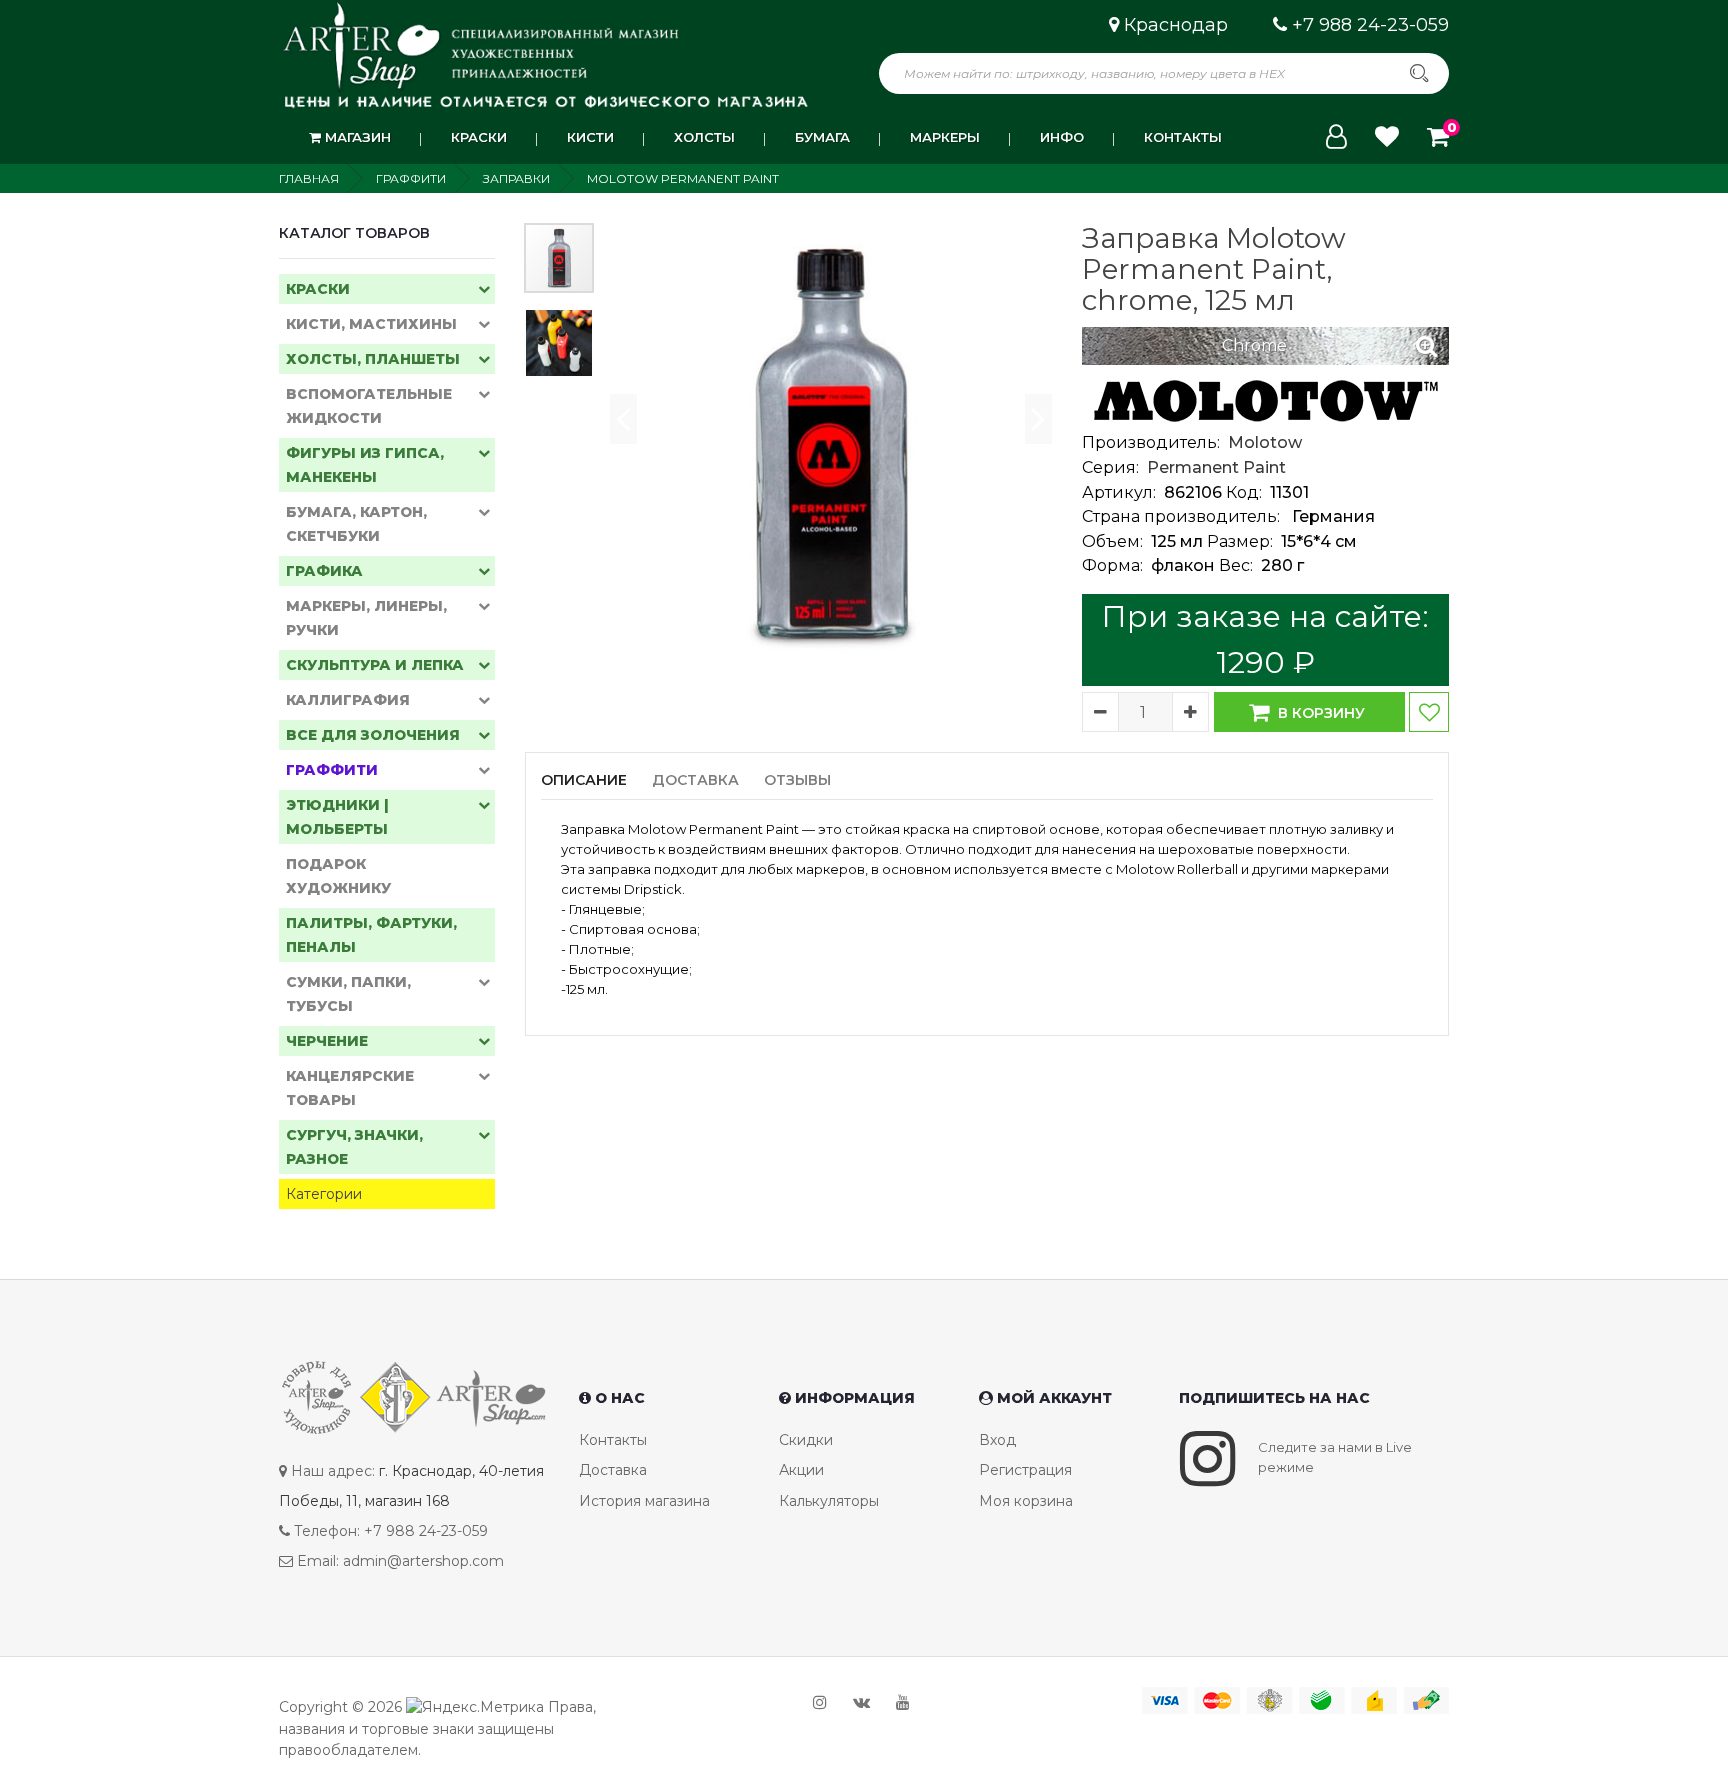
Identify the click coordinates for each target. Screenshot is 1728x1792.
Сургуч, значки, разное (354, 1147)
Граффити (332, 770)
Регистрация (1025, 1470)
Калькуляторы (829, 1501)
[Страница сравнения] (1387, 137)
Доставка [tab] (695, 780)
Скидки (806, 1440)
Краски (479, 137)
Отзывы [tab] (797, 780)
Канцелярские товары (350, 1088)
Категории (324, 1194)
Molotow (1265, 442)
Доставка (613, 1470)
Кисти (590, 137)
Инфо (1062, 137)
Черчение (327, 1041)
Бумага (822, 137)
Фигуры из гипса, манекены (365, 465)
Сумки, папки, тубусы (348, 994)
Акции (801, 1470)
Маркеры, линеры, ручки (366, 618)
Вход (997, 1440)
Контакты (1183, 137)
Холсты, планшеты (373, 359)
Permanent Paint (1216, 467)
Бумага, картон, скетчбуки (356, 524)
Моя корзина (1026, 1501)
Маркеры (945, 137)
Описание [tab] (584, 780)
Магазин (356, 137)
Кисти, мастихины (371, 324)
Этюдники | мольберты (337, 817)
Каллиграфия (348, 700)
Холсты (704, 137)
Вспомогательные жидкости (369, 406)
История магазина (644, 1501)
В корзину (1319, 713)
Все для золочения (373, 735)
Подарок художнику (338, 876)
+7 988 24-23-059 (1370, 25)
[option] (830, 444)
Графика (324, 571)
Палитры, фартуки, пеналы (371, 935)
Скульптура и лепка (375, 665)
